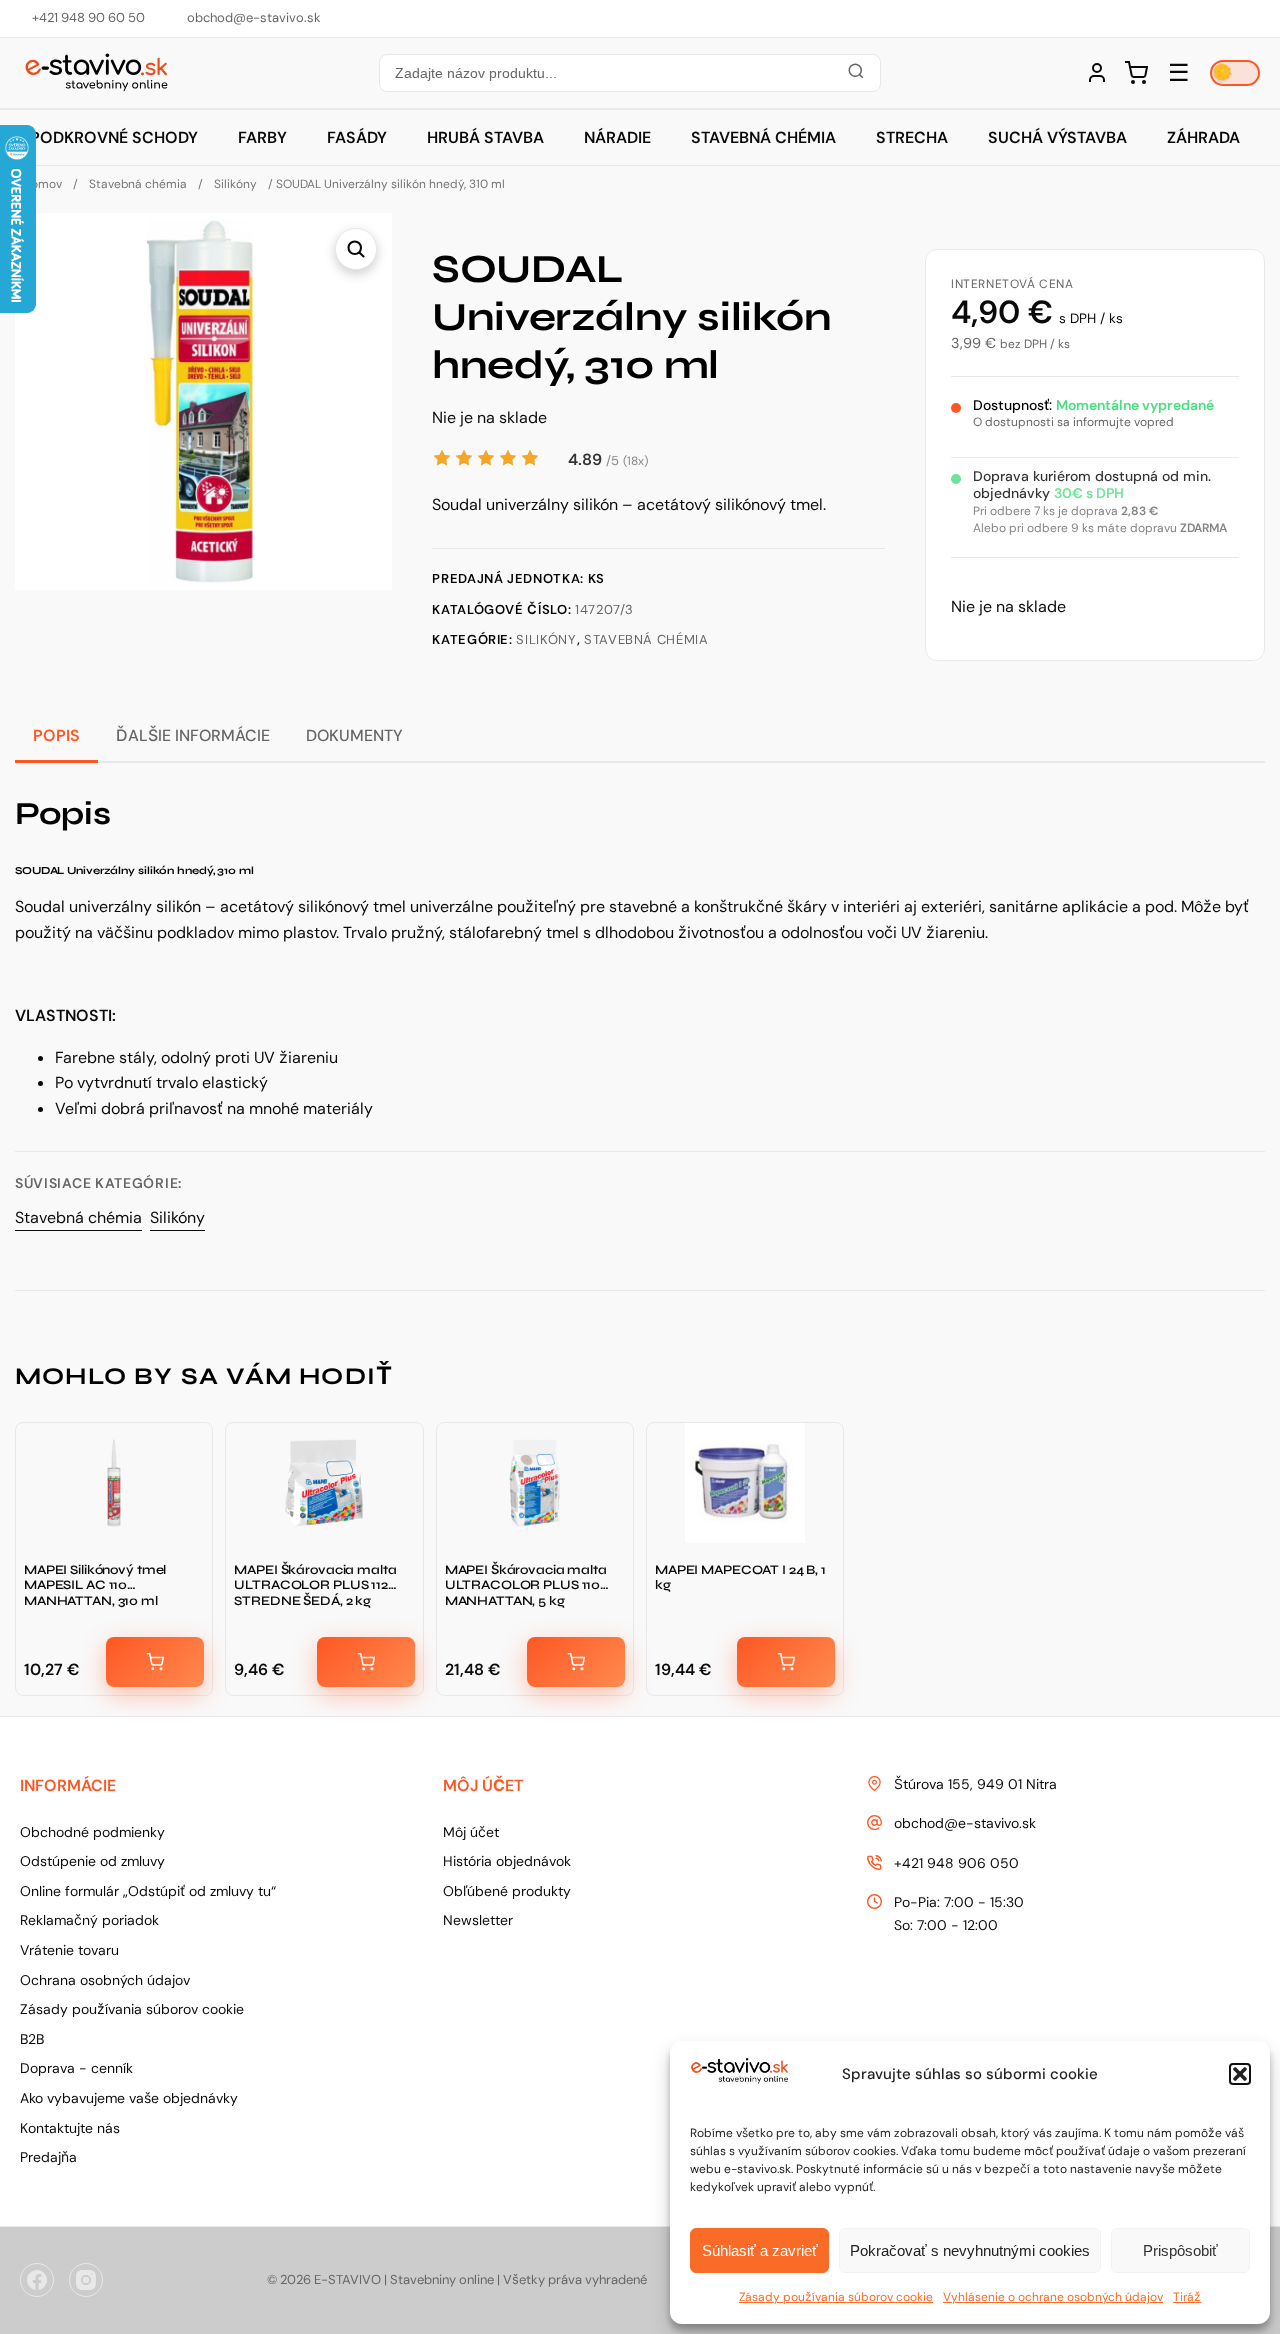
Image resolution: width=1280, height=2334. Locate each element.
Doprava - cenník (76, 2068)
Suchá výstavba (1057, 137)
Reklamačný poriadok (89, 1920)
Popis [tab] (56, 735)
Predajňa (48, 2157)
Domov (42, 184)
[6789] (576, 1662)
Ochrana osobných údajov (105, 1980)
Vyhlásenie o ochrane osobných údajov (1053, 2297)
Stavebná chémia (763, 137)
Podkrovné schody (114, 137)
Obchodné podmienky (92, 1832)
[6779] (155, 1662)
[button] (1240, 2074)
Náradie (617, 137)
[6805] (366, 1662)
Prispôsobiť (1180, 2250)
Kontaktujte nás (70, 2128)
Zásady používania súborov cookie (836, 2297)
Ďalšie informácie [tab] (193, 735)
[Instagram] (86, 2280)
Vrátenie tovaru (69, 1950)
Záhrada (1203, 137)
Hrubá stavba (485, 137)
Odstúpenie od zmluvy (92, 1861)
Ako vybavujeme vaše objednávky (129, 2098)
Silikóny (235, 184)
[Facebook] (37, 2280)
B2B (32, 2039)
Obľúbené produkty (507, 1891)
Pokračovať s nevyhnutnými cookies (970, 2250)
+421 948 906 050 (956, 1863)
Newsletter (478, 1920)
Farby (262, 137)
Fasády (357, 137)
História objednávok (507, 1861)
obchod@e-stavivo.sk (965, 1823)
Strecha (912, 137)
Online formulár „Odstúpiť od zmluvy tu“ (148, 1891)
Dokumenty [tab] (354, 735)
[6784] (786, 1662)
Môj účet (471, 1832)
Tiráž (1187, 2297)
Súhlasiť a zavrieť (760, 2250)
